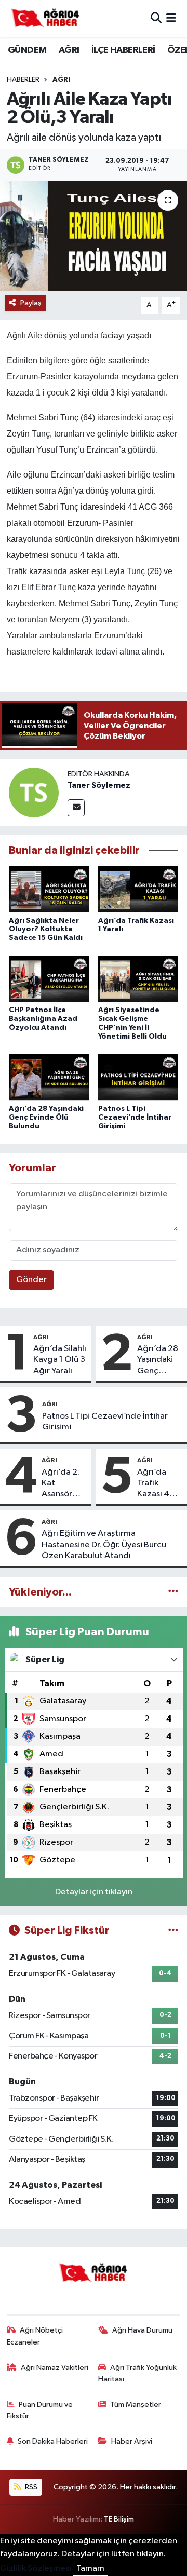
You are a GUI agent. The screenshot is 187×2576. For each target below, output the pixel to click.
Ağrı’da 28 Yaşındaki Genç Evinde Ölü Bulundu (46, 1117)
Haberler (23, 80)
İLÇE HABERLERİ (123, 50)
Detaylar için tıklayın (94, 1892)
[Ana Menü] (171, 18)
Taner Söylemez (99, 785)
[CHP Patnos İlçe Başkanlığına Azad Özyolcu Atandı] (49, 980)
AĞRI (69, 50)
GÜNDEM (27, 50)
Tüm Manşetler (136, 2404)
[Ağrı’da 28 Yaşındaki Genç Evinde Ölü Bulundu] (49, 1078)
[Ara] (156, 18)
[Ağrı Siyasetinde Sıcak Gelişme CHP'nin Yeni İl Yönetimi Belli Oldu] (138, 980)
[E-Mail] (76, 808)
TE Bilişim (119, 2519)
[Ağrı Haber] (46, 19)
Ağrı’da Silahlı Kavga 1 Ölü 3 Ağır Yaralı (60, 1360)
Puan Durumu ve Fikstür (40, 2410)
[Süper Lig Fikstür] (173, 1931)
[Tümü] (173, 1592)
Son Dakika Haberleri (53, 2441)
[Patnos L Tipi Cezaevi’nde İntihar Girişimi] (138, 1078)
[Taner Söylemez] (34, 792)
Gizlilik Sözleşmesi (36, 2568)
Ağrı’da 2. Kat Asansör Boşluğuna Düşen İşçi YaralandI (62, 1484)
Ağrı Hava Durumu (142, 2330)
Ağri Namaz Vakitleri (55, 2368)
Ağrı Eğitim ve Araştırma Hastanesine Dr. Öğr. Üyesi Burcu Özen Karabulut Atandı (104, 1545)
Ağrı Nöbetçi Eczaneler (35, 2336)
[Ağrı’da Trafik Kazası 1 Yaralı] (138, 890)
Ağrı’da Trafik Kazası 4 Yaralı (153, 1484)
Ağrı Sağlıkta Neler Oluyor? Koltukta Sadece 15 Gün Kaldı (46, 930)
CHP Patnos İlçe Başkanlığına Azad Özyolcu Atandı (43, 1019)
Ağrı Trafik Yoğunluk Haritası (138, 2373)
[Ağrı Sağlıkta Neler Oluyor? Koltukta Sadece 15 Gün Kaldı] (49, 890)
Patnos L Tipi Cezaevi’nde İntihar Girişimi (135, 1117)
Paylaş (31, 303)
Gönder (31, 1280)
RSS (30, 2487)
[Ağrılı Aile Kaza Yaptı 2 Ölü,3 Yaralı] (94, 236)
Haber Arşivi (132, 2441)
